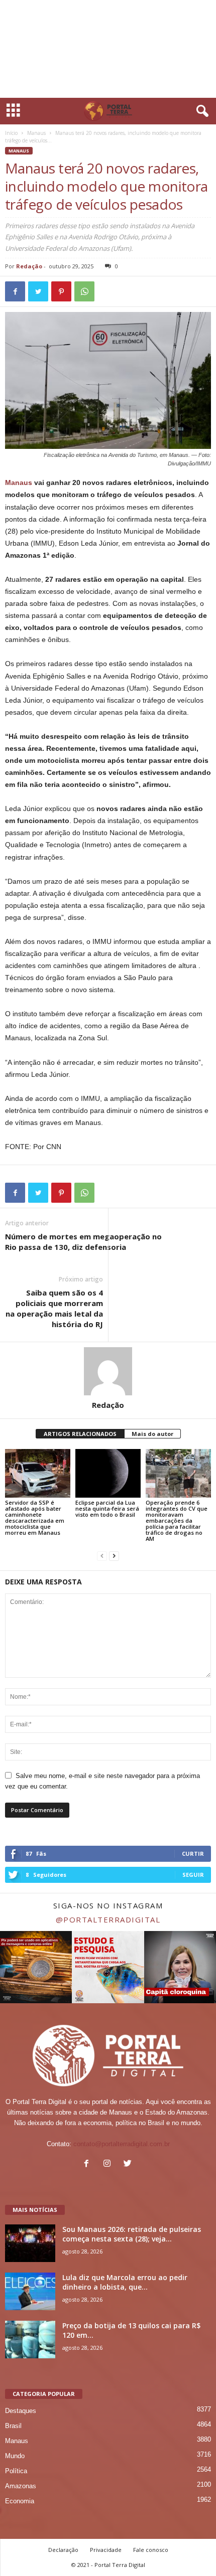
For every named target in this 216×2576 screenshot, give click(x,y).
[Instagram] (109, 2164)
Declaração (63, 2550)
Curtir (193, 1854)
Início (11, 133)
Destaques (21, 2411)
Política (16, 2471)
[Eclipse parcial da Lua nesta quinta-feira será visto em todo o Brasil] (108, 1473)
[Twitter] (129, 2164)
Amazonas (21, 2486)
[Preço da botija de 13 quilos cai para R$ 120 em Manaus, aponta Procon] (30, 2340)
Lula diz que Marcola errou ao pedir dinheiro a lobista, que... (125, 2282)
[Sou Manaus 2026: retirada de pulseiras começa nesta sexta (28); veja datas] (30, 2243)
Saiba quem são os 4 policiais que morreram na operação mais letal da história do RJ (54, 1308)
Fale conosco (151, 2550)
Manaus (36, 133)
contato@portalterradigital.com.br (122, 2144)
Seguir (193, 1875)
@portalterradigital (108, 1919)
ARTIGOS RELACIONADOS (80, 1434)
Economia (20, 2501)
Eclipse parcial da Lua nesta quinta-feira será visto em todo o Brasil (107, 1508)
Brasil (13, 2426)
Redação (29, 266)
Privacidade (106, 2550)
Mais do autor (152, 1434)
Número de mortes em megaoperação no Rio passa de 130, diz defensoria (83, 1242)
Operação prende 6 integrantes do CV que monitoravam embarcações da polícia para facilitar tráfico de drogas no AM (177, 1520)
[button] (200, 111)
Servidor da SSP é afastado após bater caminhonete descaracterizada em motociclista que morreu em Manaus (35, 1517)
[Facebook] (89, 2164)
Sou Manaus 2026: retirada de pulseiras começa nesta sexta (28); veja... (132, 2234)
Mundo (15, 2456)
